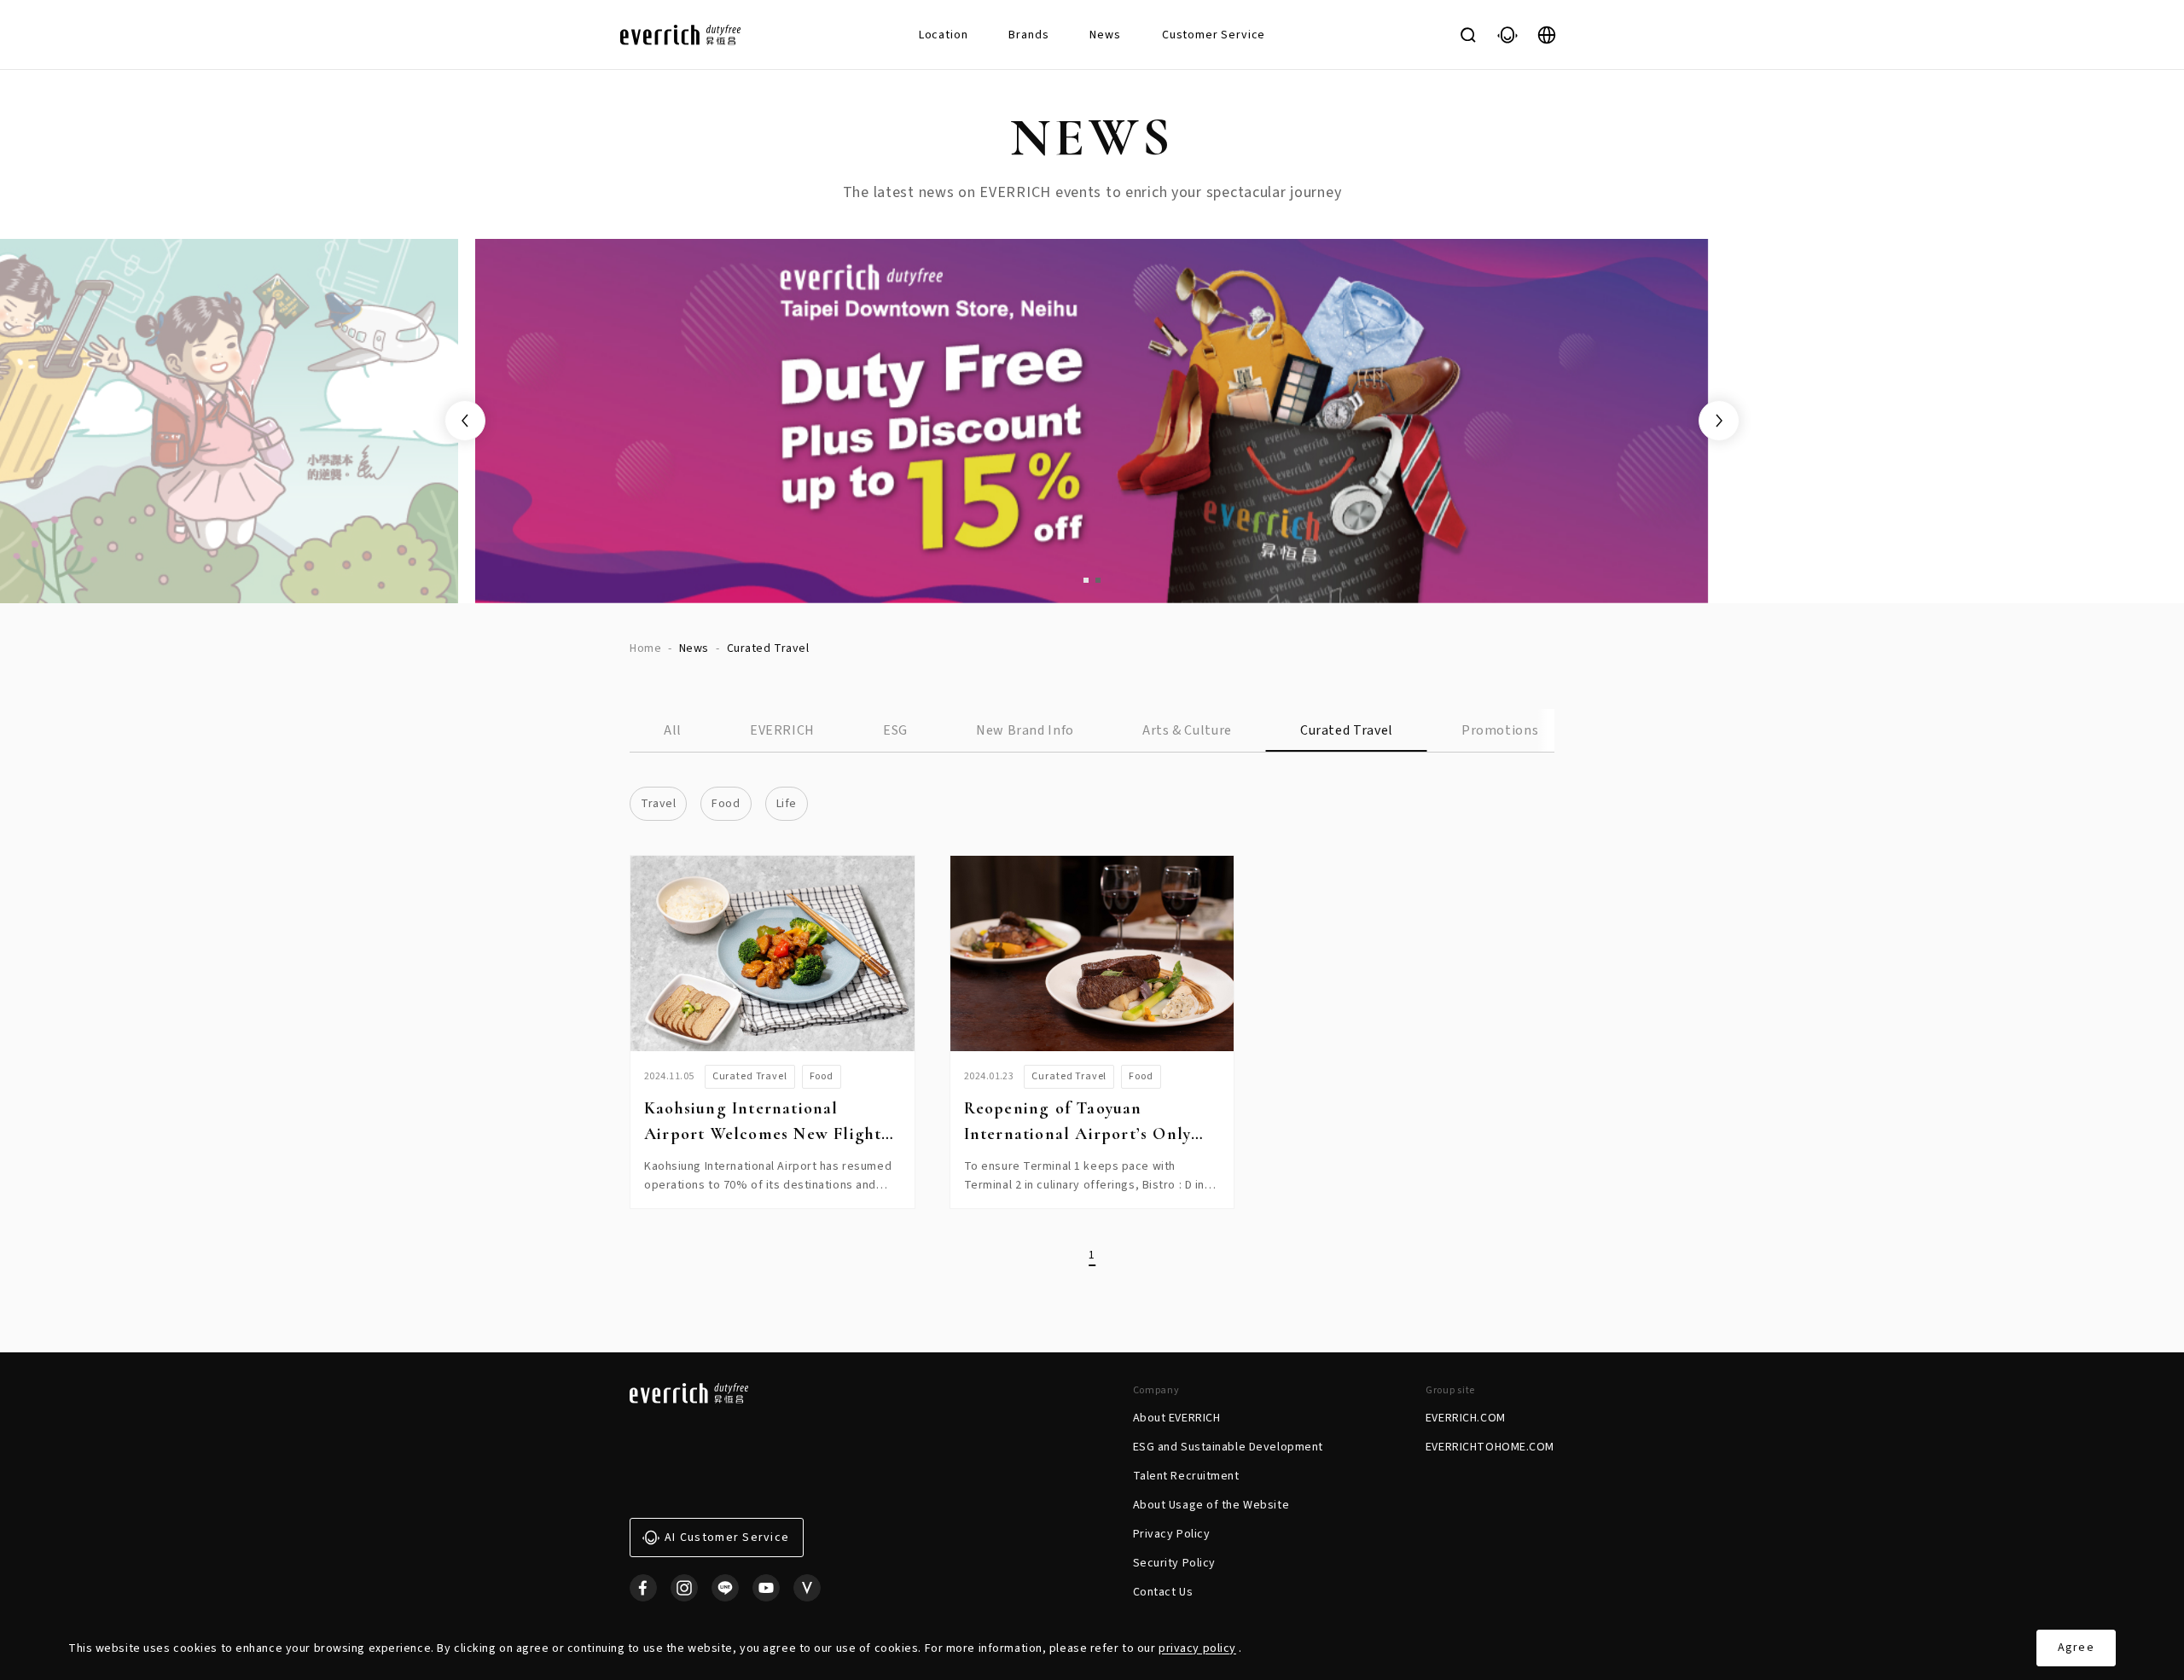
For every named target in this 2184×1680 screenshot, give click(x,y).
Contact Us (1163, 1592)
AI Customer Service (727, 1538)
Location (944, 35)
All (673, 730)
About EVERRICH (1177, 1418)
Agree (2076, 1648)
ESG (895, 730)
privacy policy (1197, 1648)
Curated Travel (1347, 730)
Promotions (1500, 730)
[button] (1086, 580)
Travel (658, 804)
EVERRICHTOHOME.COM (1490, 1447)
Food (726, 804)
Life (787, 804)
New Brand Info (1025, 730)
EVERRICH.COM (1466, 1418)
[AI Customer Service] (1507, 35)
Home (645, 648)
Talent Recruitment (1186, 1476)
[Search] (1468, 35)
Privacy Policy (1172, 1534)
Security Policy (1174, 1563)
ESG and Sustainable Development (1228, 1447)
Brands (1028, 35)
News (1105, 35)
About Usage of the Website (1211, 1505)
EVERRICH (782, 730)
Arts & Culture (1187, 730)
